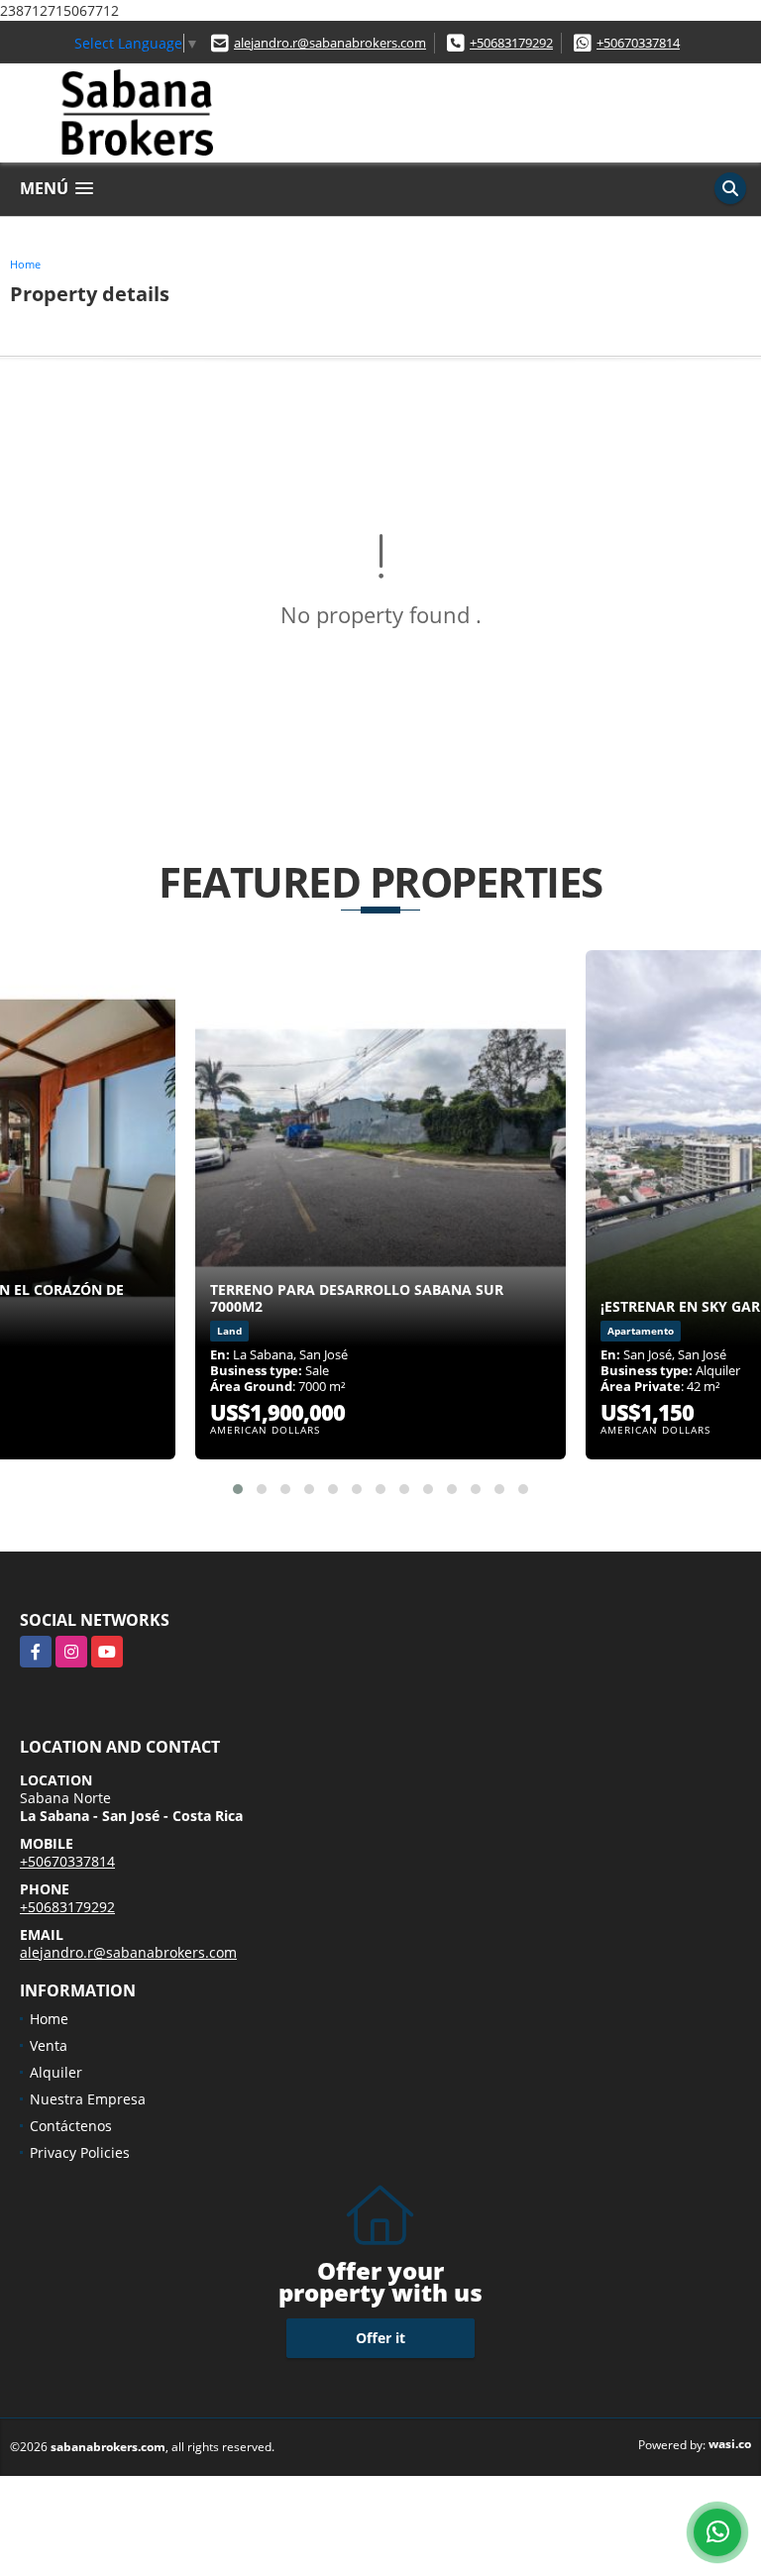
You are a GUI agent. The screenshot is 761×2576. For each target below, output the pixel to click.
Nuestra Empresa (88, 2099)
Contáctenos (71, 2126)
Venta (49, 2045)
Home (25, 264)
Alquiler (56, 2072)
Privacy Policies (80, 2152)
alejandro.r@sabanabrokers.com (330, 43)
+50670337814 (638, 43)
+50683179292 (511, 43)
